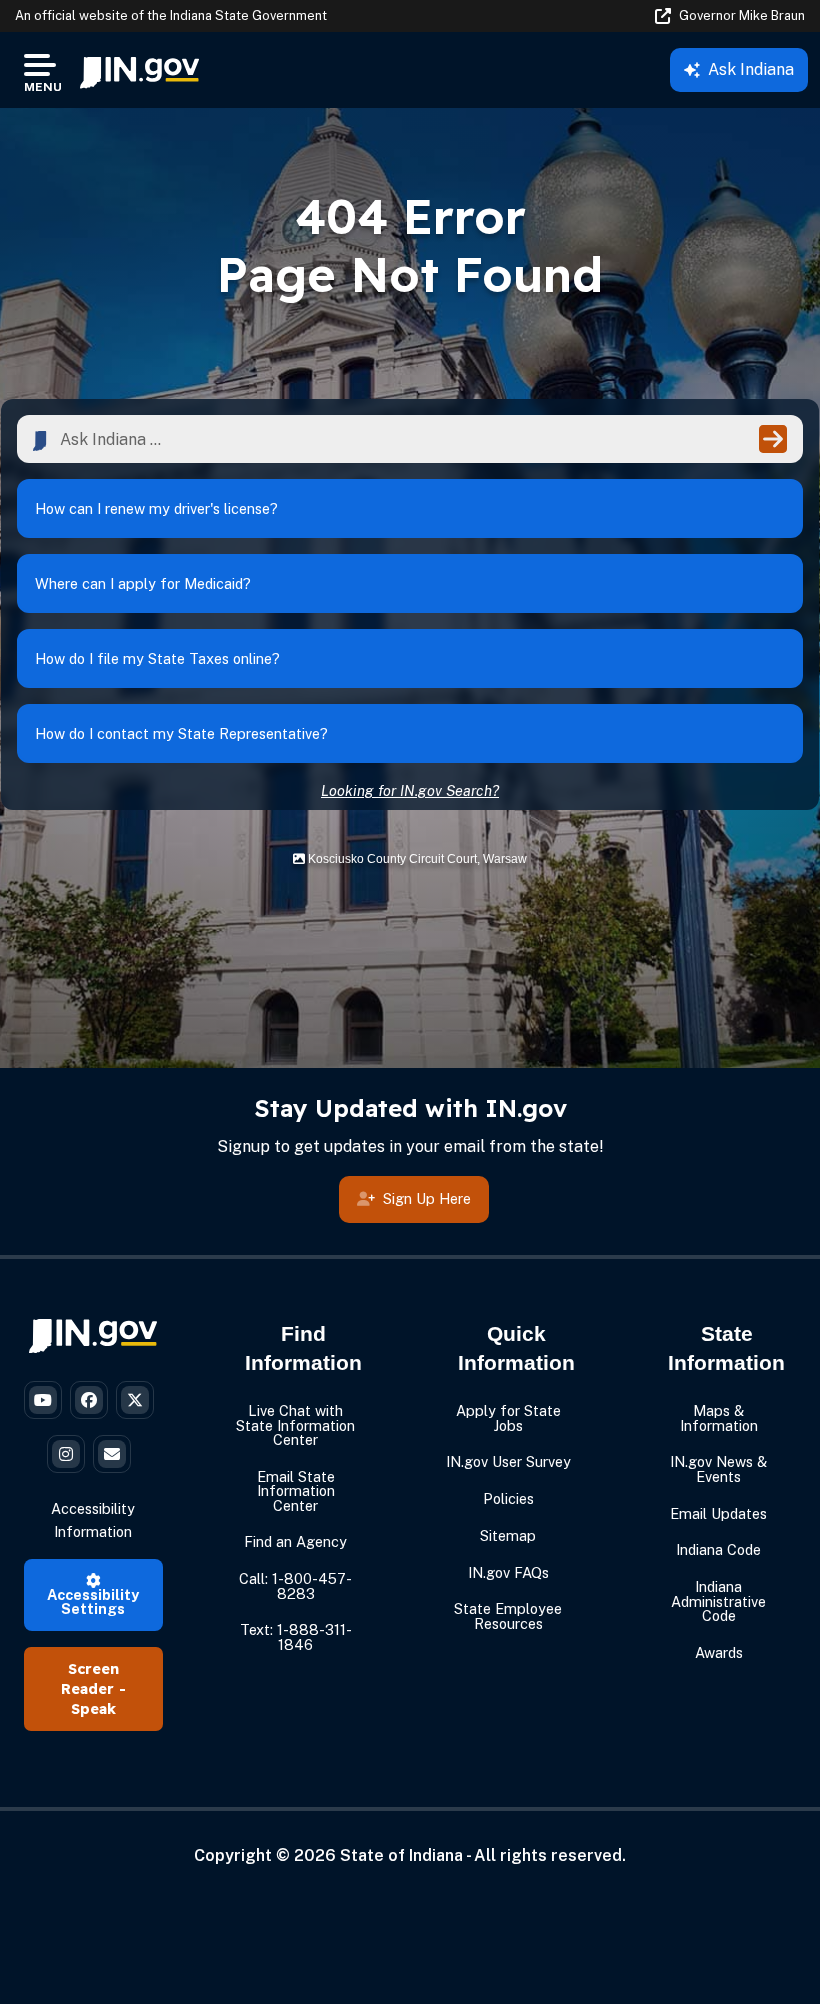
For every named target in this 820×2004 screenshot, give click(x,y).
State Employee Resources (508, 1615)
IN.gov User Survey (508, 1461)
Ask (751, 69)
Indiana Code (718, 1549)
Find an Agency (295, 1541)
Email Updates (718, 1513)
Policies (508, 1498)
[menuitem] (139, 70)
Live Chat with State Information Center (295, 1425)
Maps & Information (719, 1417)
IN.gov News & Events (718, 1468)
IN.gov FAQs (508, 1572)
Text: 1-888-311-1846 (296, 1636)
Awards (719, 1652)
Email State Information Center (296, 1491)
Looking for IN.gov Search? (410, 790)
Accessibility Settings (93, 1601)
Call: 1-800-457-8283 (295, 1585)
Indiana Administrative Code (718, 1601)
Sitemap (508, 1535)
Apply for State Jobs (508, 1417)
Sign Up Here (427, 1198)
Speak (93, 1709)
